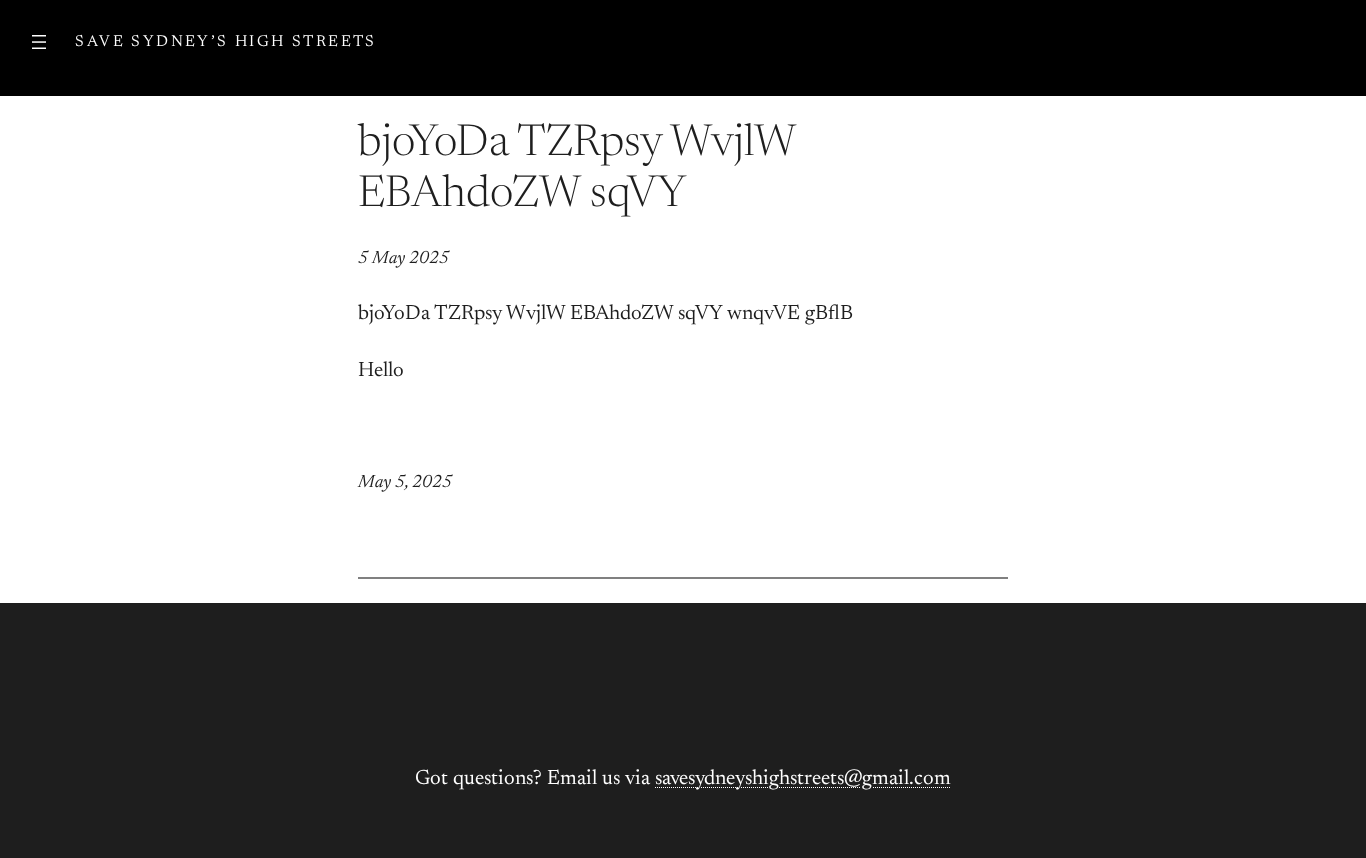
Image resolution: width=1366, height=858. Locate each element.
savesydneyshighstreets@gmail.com (803, 779)
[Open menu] (39, 42)
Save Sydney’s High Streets (225, 42)
